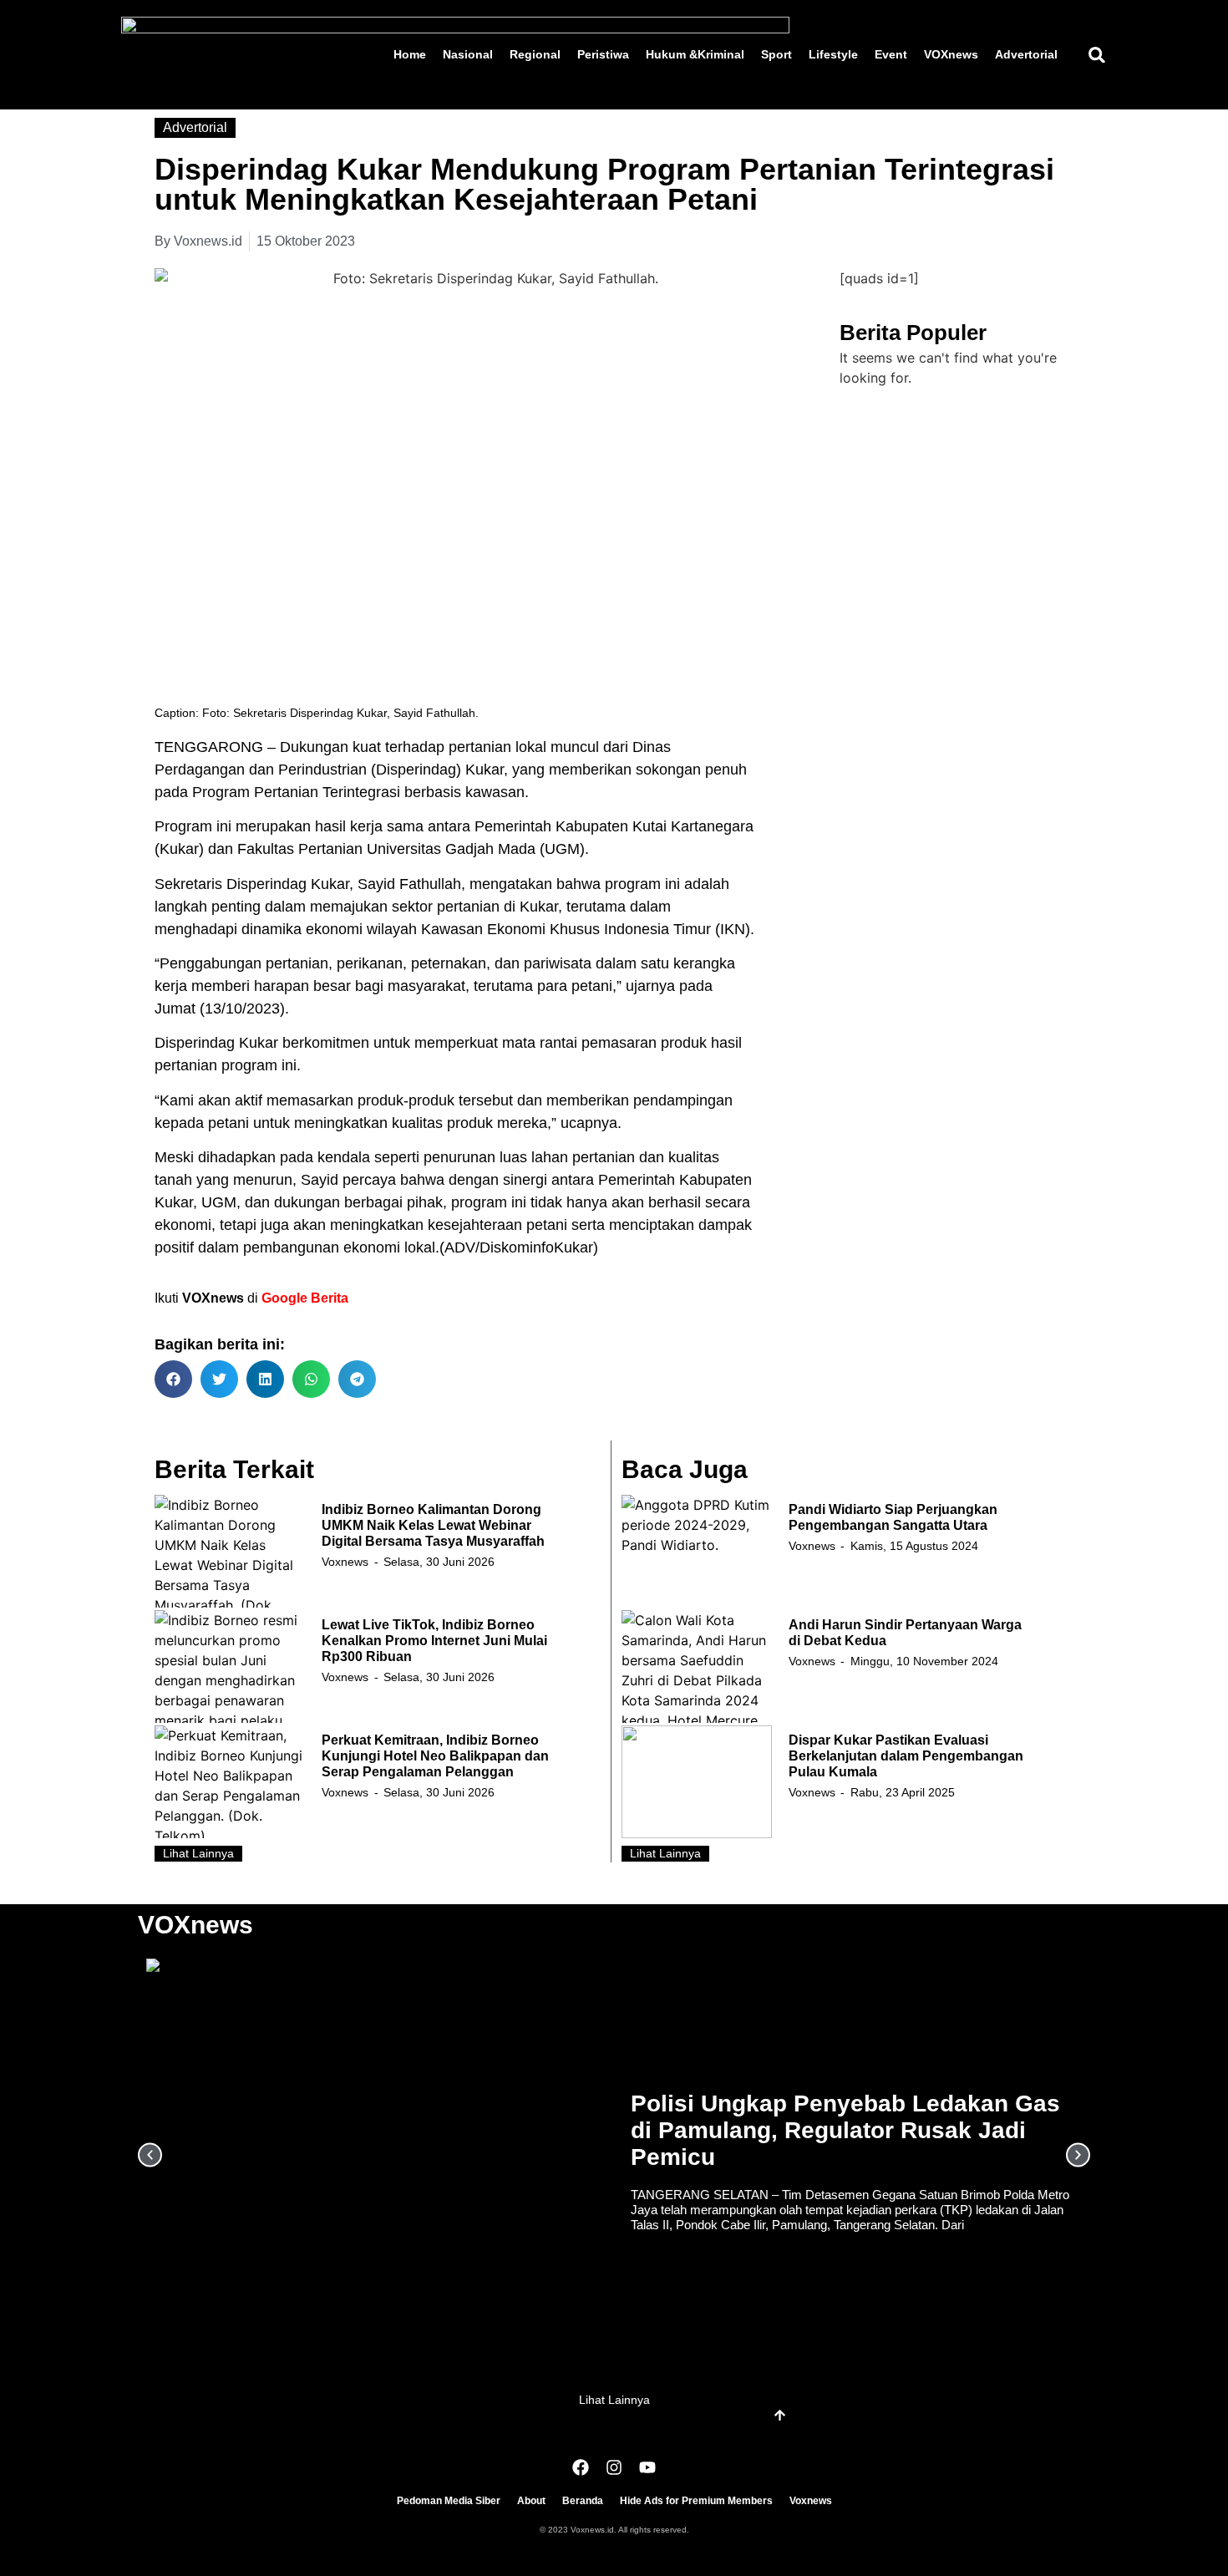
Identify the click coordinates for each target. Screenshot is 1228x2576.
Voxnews (345, 1562)
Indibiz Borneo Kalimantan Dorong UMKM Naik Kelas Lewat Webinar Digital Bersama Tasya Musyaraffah (433, 1525)
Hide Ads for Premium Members (696, 2501)
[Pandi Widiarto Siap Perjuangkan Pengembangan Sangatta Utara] (697, 1551)
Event (891, 54)
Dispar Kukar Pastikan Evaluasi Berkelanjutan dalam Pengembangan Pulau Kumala (906, 1756)
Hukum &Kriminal (695, 54)
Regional (535, 54)
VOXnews (951, 54)
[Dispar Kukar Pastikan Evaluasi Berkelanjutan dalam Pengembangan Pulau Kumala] (697, 1782)
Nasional (468, 54)
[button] (1096, 55)
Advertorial (1026, 54)
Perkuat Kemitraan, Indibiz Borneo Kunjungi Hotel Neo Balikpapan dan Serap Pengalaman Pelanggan (435, 1756)
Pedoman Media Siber (449, 2501)
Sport (776, 54)
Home (410, 54)
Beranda (583, 2501)
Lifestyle (833, 54)
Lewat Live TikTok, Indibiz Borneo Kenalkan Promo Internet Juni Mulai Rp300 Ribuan (434, 1641)
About (531, 2501)
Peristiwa (603, 54)
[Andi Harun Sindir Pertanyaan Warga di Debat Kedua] (697, 1667)
